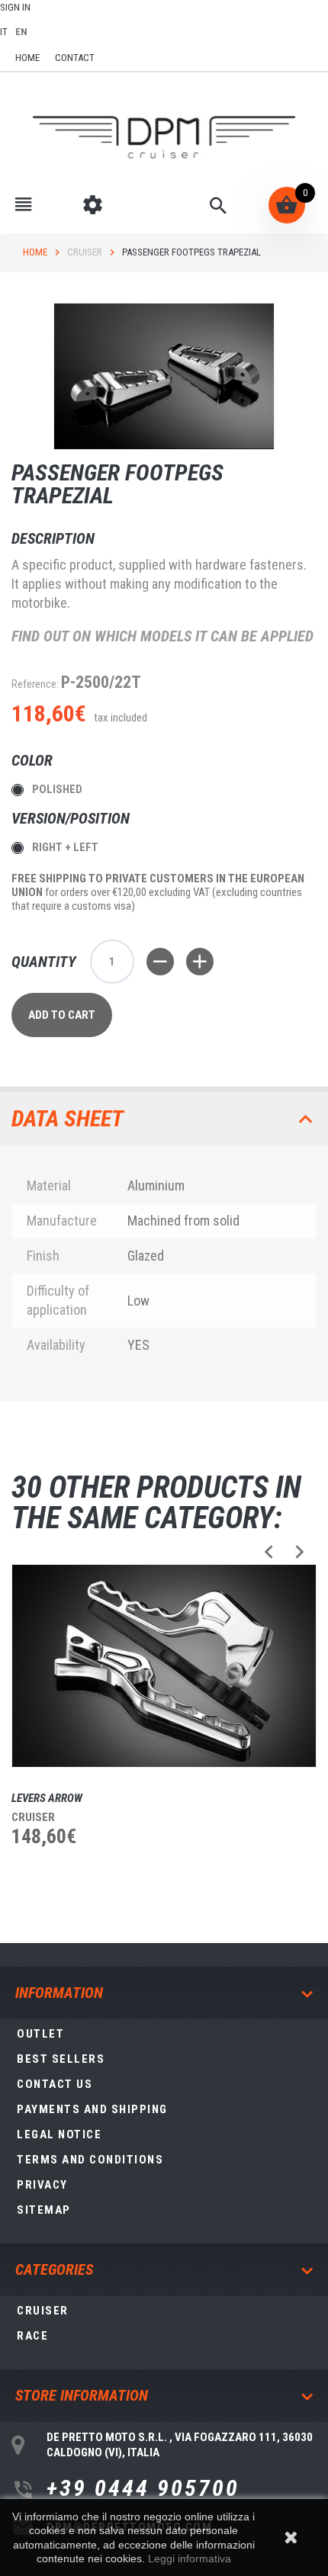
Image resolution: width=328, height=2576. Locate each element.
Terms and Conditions (90, 2160)
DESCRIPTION (53, 538)
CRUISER (85, 252)
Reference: (35, 684)
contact (75, 58)
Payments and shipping (92, 2109)
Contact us (55, 2084)
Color (34, 760)
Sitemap (44, 2210)
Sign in (15, 7)
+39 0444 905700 (143, 2488)
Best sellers (61, 2059)
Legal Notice (59, 2134)
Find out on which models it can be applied (162, 636)
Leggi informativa (190, 2558)
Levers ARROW (47, 1798)
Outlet (40, 2034)
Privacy (42, 2185)
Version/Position (72, 818)
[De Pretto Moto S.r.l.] (164, 138)
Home (35, 252)
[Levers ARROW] (164, 1666)
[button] (269, 1551)
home (27, 58)
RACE (32, 2336)
